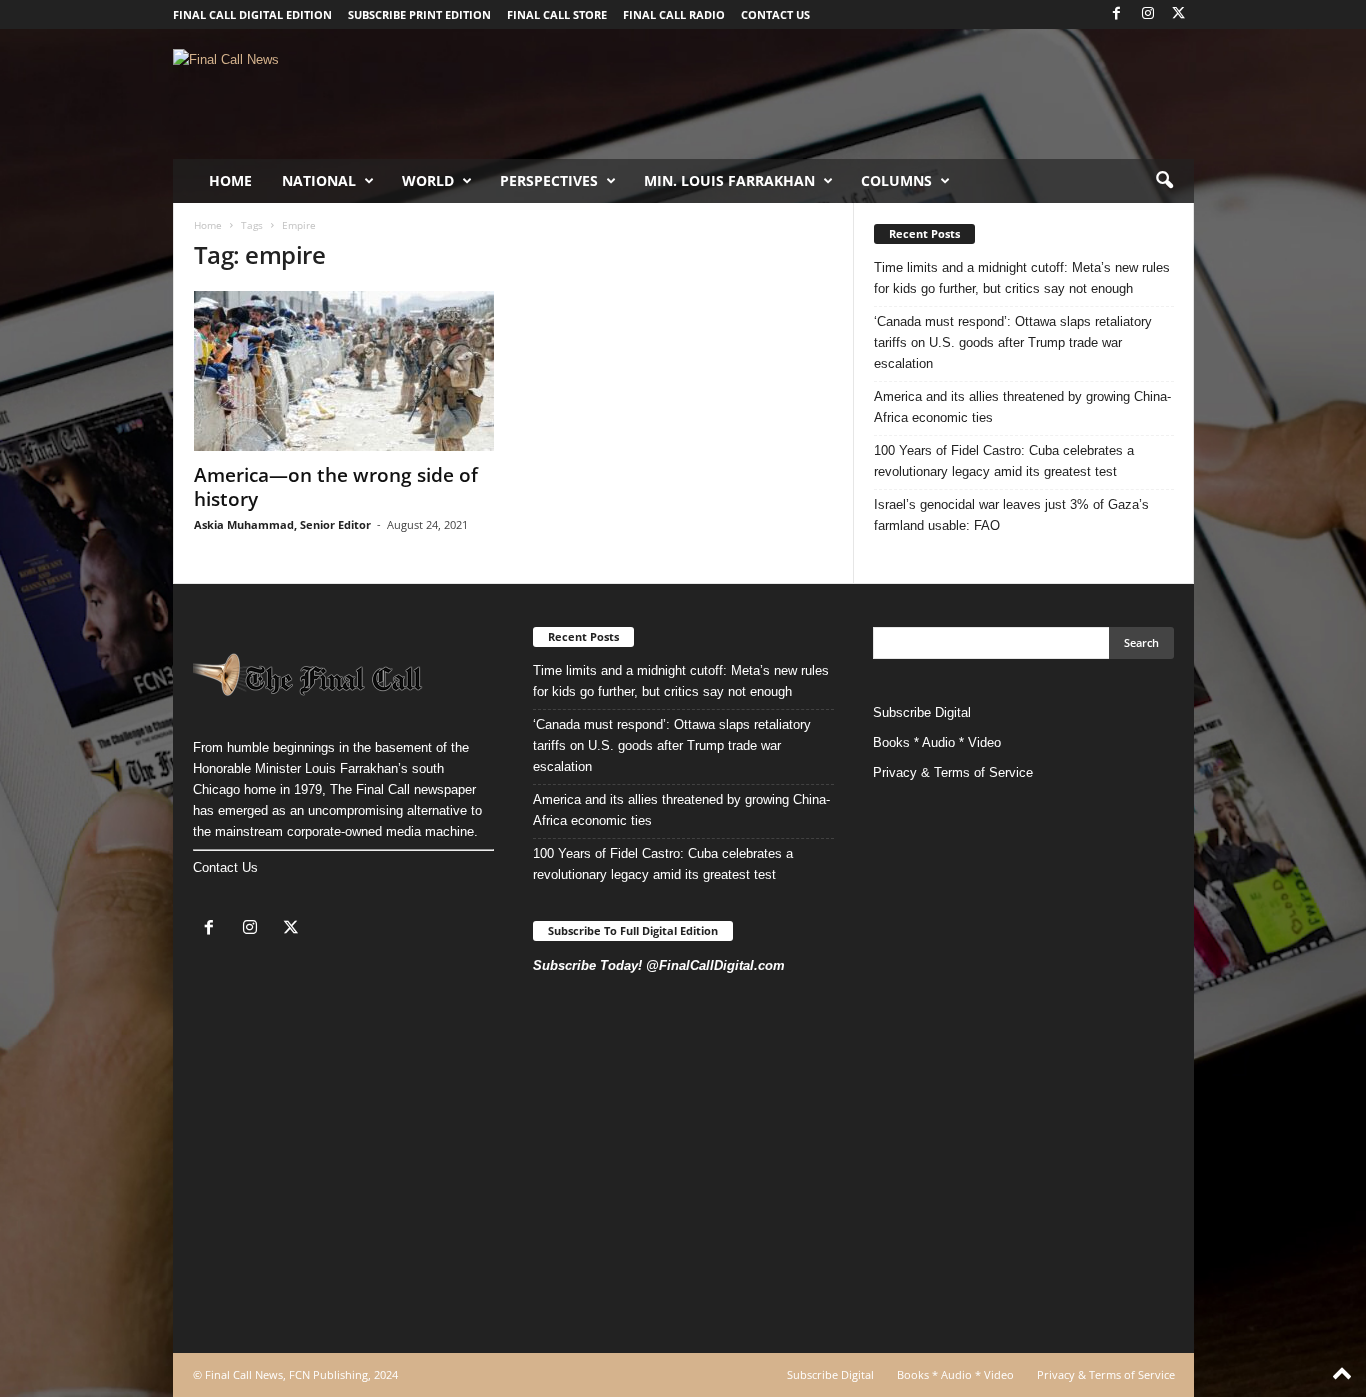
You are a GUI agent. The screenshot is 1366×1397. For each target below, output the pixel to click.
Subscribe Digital (922, 712)
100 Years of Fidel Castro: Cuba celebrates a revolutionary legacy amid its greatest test (1004, 461)
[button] (1164, 181)
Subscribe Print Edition (419, 14)
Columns (896, 180)
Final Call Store (557, 14)
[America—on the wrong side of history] (344, 371)
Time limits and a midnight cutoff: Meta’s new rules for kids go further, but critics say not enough (1022, 278)
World (428, 180)
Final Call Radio (674, 14)
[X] (1179, 14)
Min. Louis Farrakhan (729, 180)
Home (230, 180)
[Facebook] (1117, 14)
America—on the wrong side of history (336, 487)
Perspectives (549, 180)
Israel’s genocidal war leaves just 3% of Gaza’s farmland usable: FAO (1011, 515)
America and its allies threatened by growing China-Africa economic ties (1022, 407)
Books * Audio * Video (937, 742)
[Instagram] (1148, 14)
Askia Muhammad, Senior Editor (282, 524)
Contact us (775, 14)
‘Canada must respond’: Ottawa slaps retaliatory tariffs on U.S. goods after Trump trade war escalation (1013, 342)
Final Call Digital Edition (252, 14)
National (319, 180)
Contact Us (225, 867)
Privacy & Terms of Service (953, 772)
